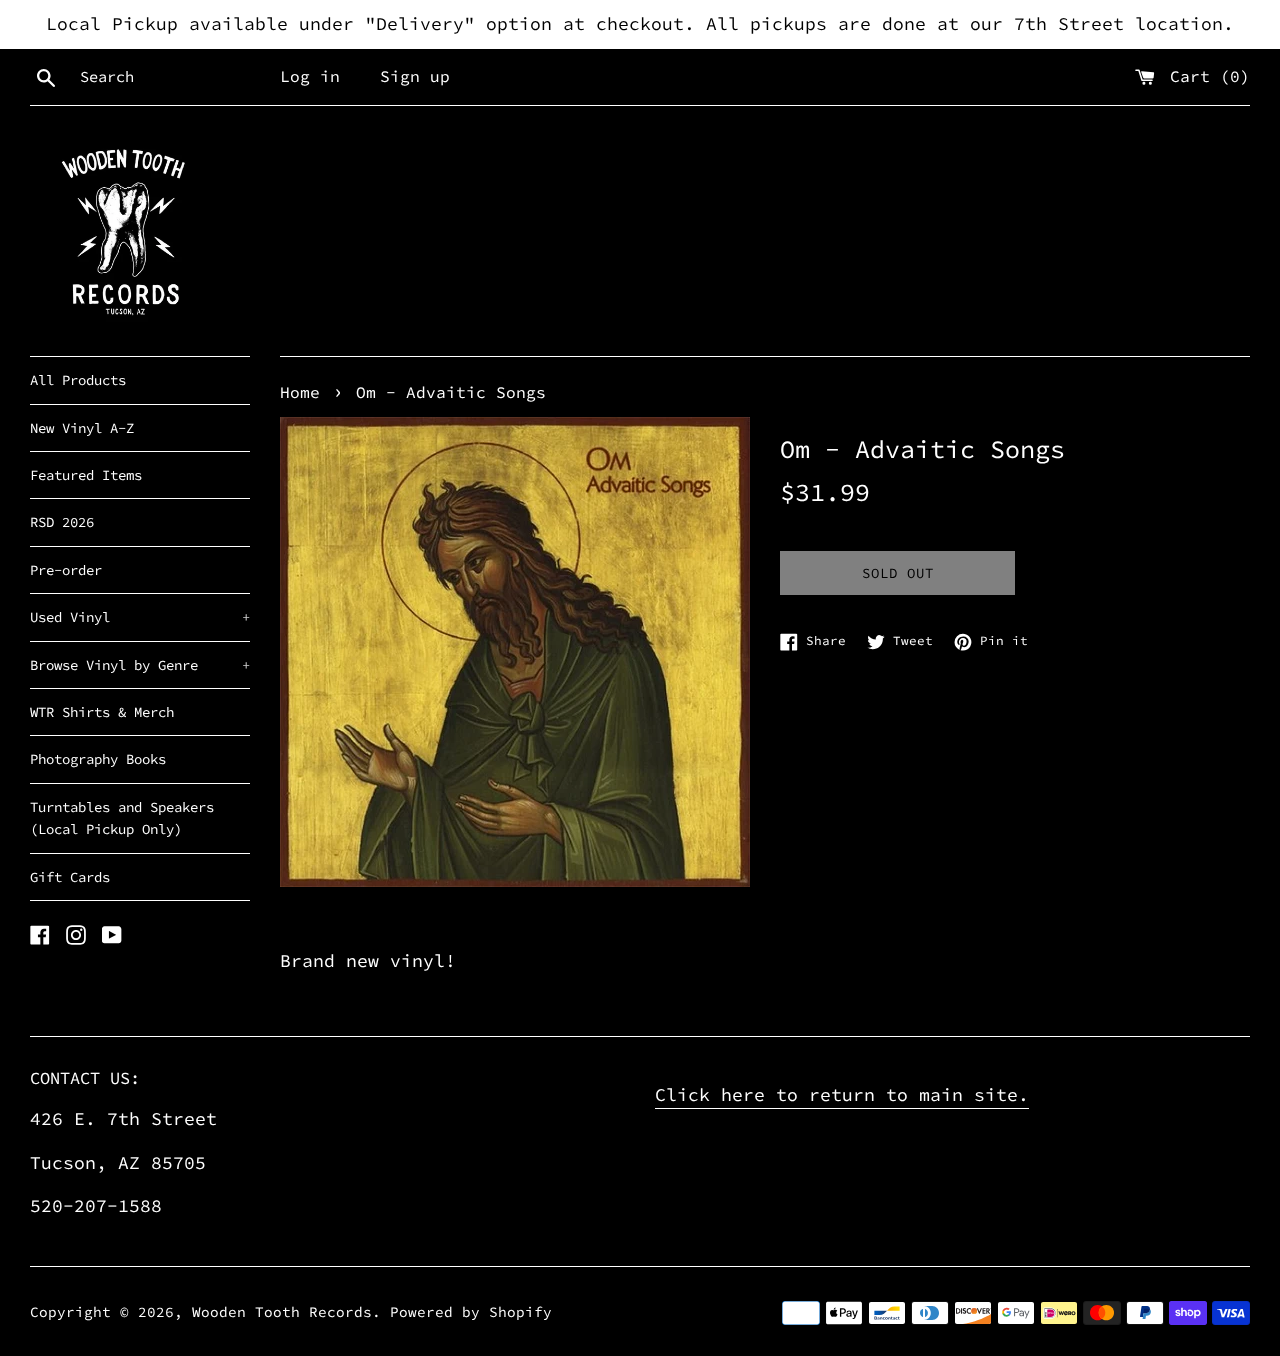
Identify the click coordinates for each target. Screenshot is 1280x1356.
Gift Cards (70, 877)
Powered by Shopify (471, 1312)
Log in (310, 76)
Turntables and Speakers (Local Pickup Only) (122, 818)
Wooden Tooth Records (282, 1312)
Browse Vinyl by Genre (140, 665)
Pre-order (66, 570)
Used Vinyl (140, 617)
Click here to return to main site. (842, 1094)
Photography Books (98, 759)
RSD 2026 (62, 522)
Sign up (415, 76)
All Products (78, 380)
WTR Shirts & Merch (102, 712)
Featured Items (86, 475)
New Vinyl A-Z (82, 428)
